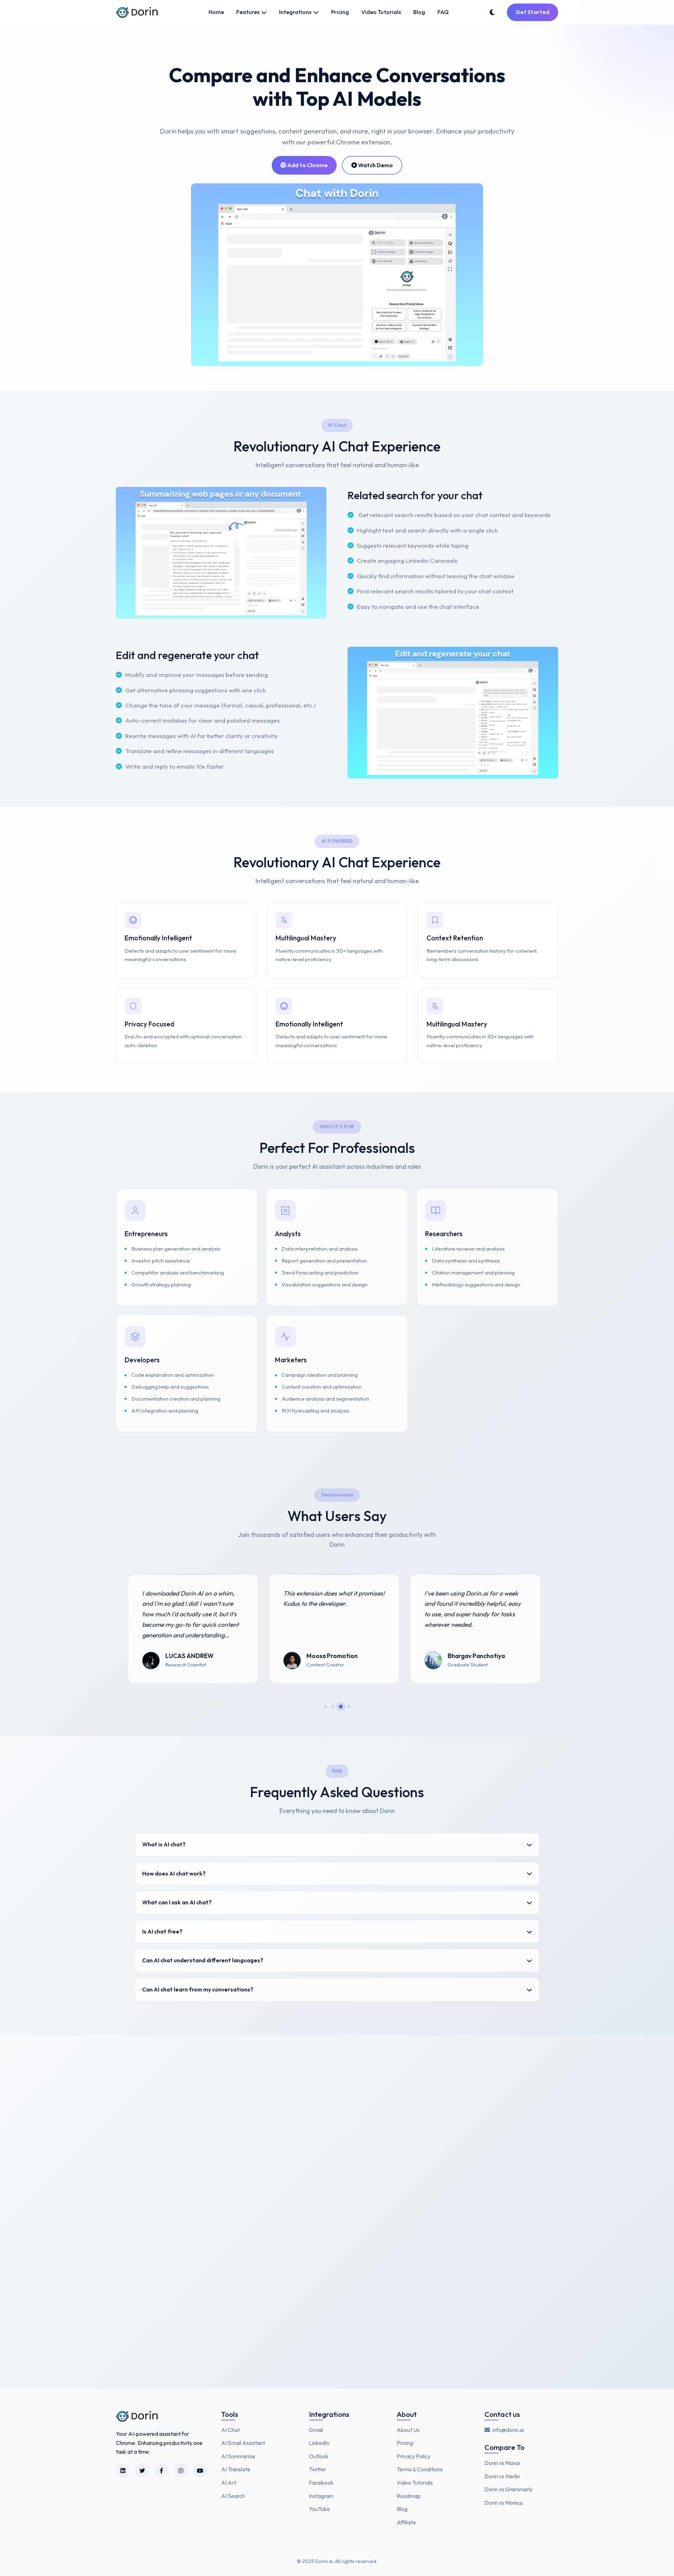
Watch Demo (375, 165)
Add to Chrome (307, 165)
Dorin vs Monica (504, 2503)
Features (248, 12)
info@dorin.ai (508, 2430)
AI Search (233, 2496)
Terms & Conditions (420, 2469)
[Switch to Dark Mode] (492, 12)
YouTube (319, 2509)
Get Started (533, 12)
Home (216, 12)
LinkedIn (319, 2443)
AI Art (229, 2483)
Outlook (319, 2456)
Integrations (295, 12)
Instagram (321, 2496)
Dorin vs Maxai (502, 2463)
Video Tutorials (381, 12)
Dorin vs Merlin (502, 2476)
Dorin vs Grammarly (508, 2489)
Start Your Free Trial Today (179, 2304)
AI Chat (230, 2430)
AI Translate (236, 2469)
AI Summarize (238, 2456)
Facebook (321, 2483)
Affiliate (406, 2522)
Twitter (318, 2469)
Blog (419, 12)
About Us (408, 2430)
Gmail (316, 2430)
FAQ (443, 12)
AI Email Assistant (243, 2443)
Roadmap (409, 2496)
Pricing (340, 12)
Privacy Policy (414, 2456)
